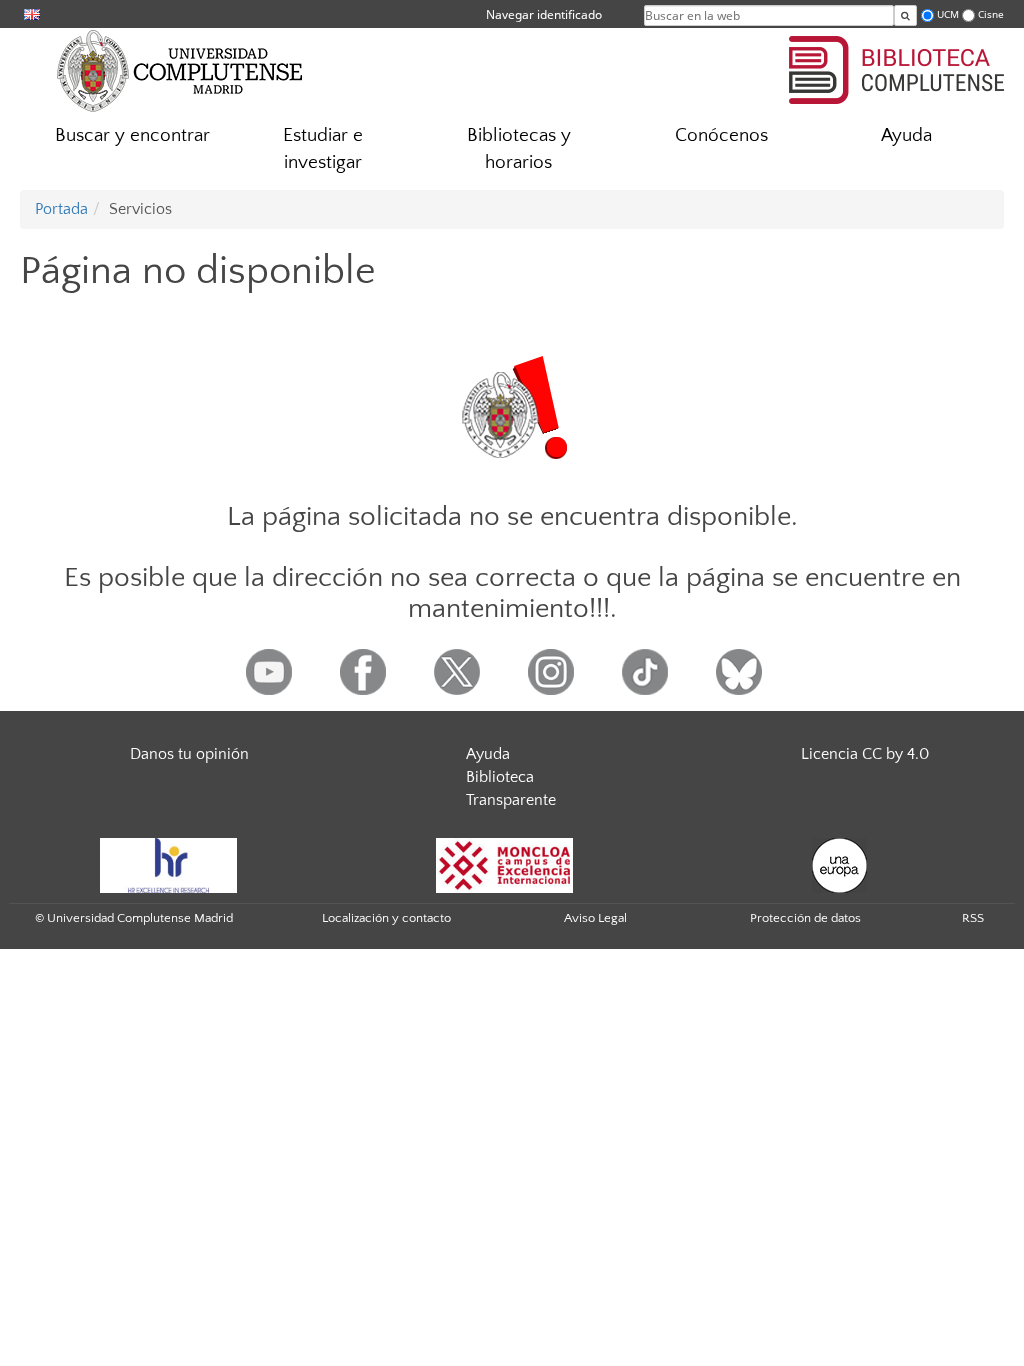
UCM (948, 14)
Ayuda (906, 135)
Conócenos (721, 135)
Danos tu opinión (189, 754)
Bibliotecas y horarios (519, 149)
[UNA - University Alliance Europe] (839, 864)
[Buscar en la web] (905, 15)
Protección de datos (805, 918)
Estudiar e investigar (323, 149)
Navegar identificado (544, 14)
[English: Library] (32, 13)
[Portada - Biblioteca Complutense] (896, 67)
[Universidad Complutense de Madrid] (180, 70)
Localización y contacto (386, 918)
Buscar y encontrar (132, 135)
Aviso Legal (595, 918)
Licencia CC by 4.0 (865, 754)
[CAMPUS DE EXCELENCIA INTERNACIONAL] (505, 864)
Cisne (991, 14)
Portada (61, 209)
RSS (973, 918)
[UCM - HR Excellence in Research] (169, 864)
